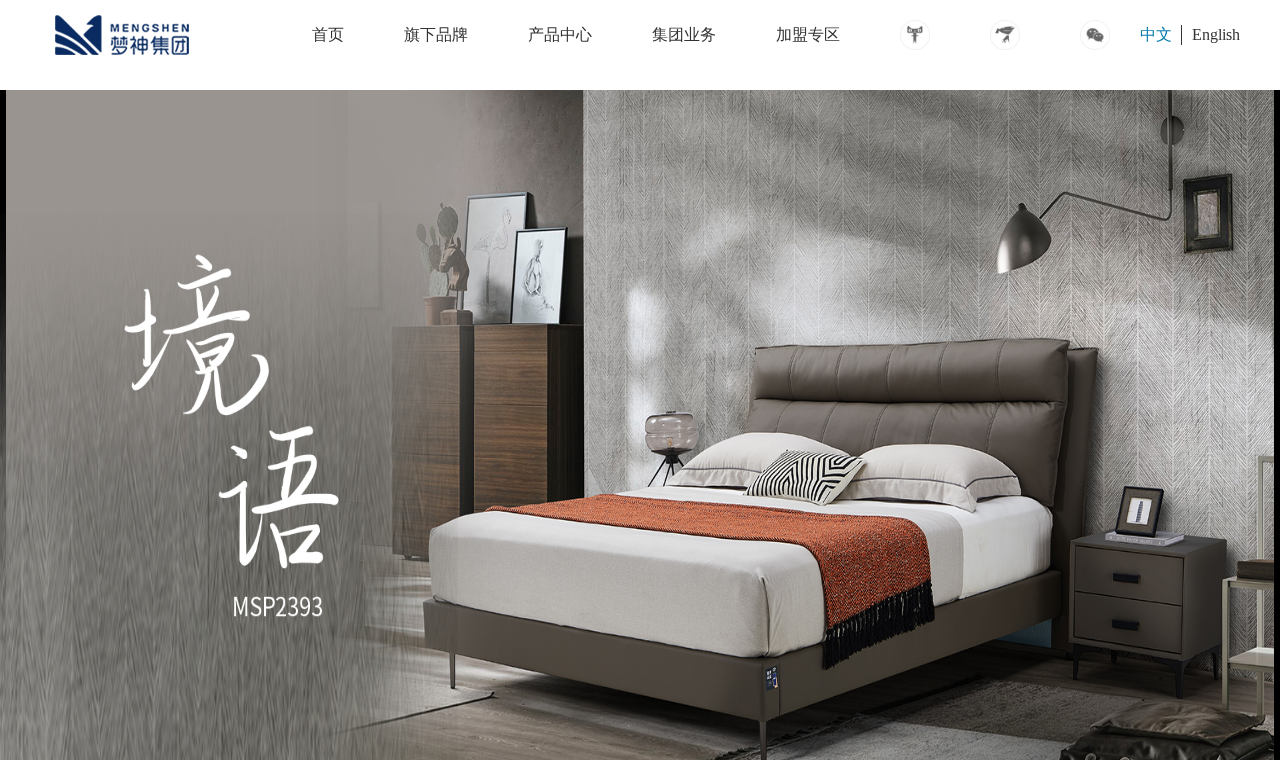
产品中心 (560, 34)
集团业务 (684, 34)
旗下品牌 (436, 34)
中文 (1156, 34)
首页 (328, 34)
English (1216, 34)
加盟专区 (808, 34)
